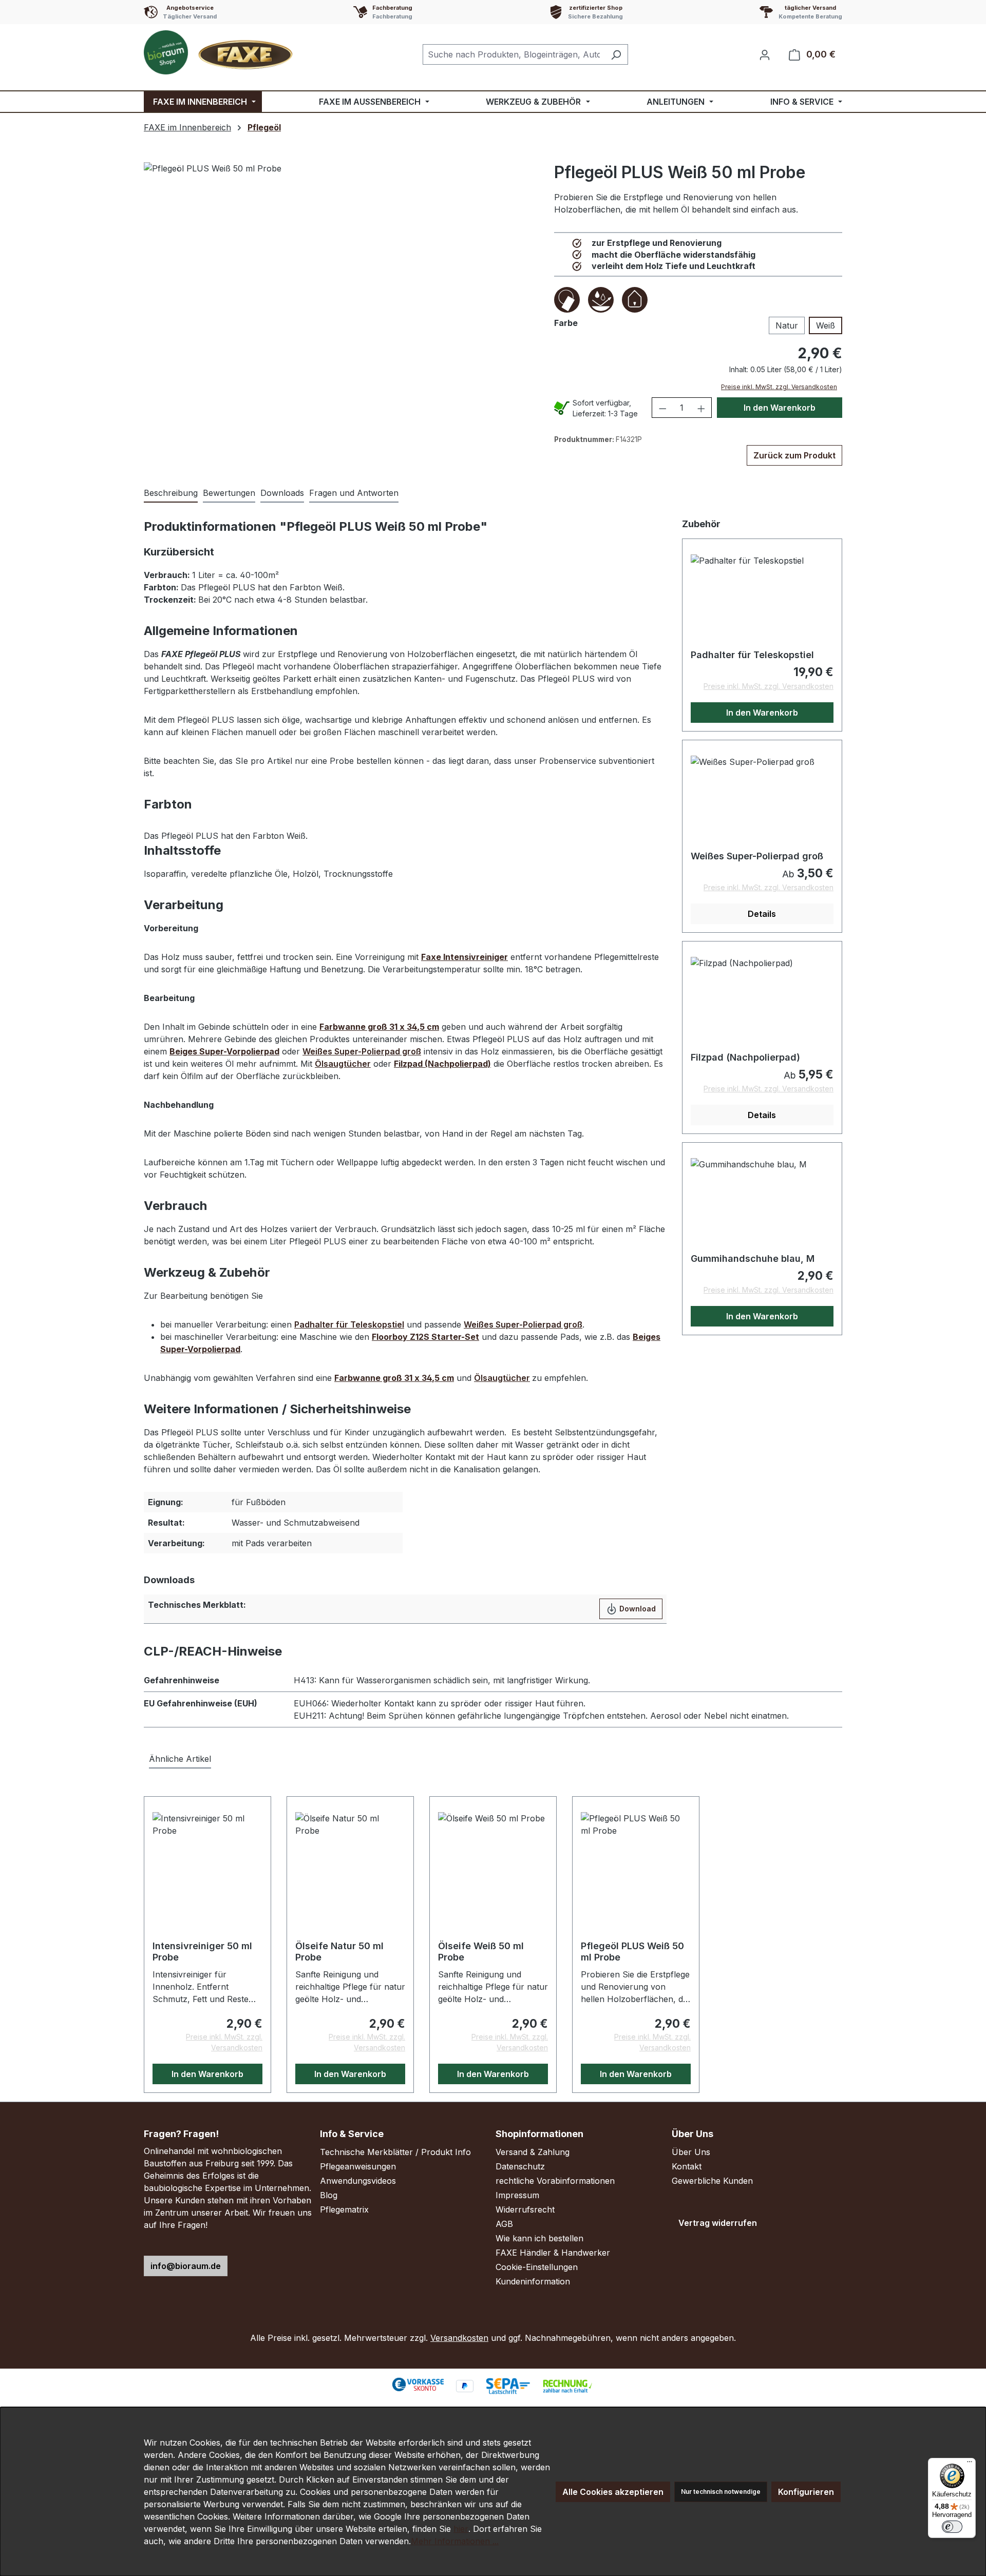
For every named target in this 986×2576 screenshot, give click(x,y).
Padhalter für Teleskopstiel (349, 1324)
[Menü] (970, 2464)
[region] (346, 291)
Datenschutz (520, 2166)
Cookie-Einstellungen (537, 2267)
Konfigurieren (806, 2492)
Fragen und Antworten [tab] (354, 493)
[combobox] (514, 54)
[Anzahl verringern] (663, 408)
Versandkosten (459, 2338)
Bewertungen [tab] (229, 493)
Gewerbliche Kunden (712, 2181)
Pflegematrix (344, 2209)
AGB (504, 2224)
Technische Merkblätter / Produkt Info (395, 2152)
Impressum (517, 2195)
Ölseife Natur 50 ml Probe (339, 1952)
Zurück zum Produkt (794, 455)
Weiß (826, 325)
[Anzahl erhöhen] (701, 408)
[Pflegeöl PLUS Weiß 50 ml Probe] (346, 291)
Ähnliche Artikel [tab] (180, 1759)
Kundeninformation (533, 2281)
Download (637, 1609)
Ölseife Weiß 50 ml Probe (481, 1952)
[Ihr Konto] (765, 54)
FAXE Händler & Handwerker (553, 2253)
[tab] (171, 493)
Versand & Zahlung (533, 2152)
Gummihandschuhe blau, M (753, 1258)
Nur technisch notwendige (721, 2492)
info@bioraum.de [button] (186, 2266)
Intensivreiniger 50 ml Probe (202, 1952)
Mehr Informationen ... (455, 2541)
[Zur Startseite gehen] (221, 52)
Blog (329, 2195)
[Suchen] (616, 54)
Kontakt (687, 2166)
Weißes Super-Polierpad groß (362, 1051)
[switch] (952, 2527)
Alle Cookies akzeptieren (613, 2492)
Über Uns (691, 2152)
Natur (787, 325)
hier (461, 2529)
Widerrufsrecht (525, 2209)
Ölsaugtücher (343, 1064)
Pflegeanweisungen (358, 2166)
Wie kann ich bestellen (539, 2238)
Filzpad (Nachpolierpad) (745, 1057)
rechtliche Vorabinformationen (555, 2181)
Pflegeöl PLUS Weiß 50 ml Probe (632, 1952)
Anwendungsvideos (358, 2181)
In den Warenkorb (780, 408)
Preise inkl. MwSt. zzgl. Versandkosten (779, 387)
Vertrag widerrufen (718, 2223)
